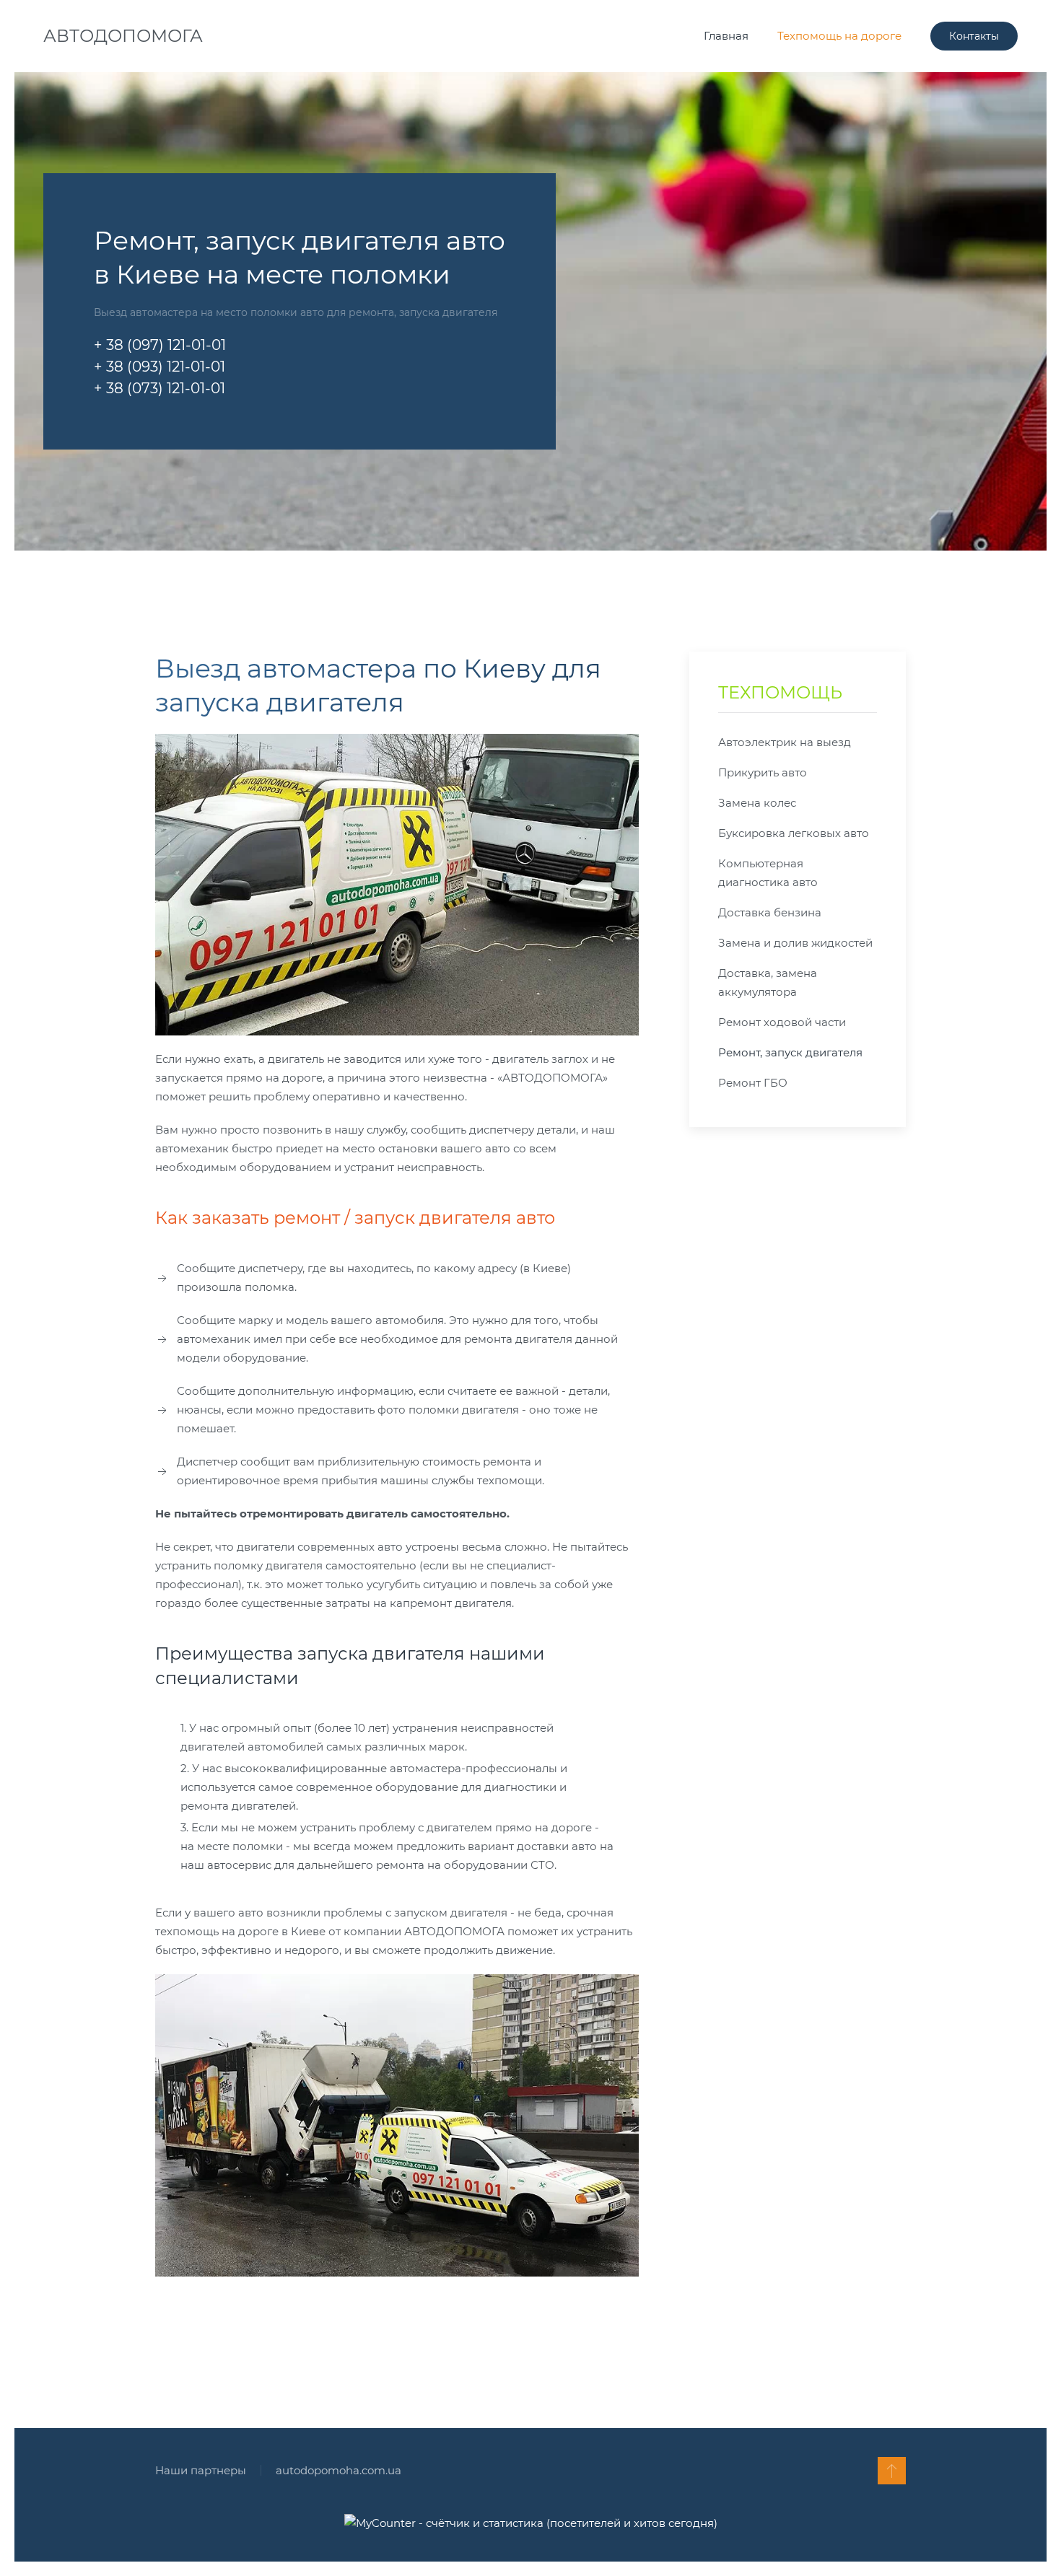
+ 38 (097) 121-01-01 (160, 345)
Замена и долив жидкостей (795, 943)
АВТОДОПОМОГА (123, 36)
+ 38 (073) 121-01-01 (160, 388)
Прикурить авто (763, 772)
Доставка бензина (770, 912)
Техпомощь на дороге (839, 36)
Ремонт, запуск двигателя (790, 1052)
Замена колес (757, 803)
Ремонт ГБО (753, 1083)
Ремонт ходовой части (782, 1022)
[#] (892, 2471)
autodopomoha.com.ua (339, 2470)
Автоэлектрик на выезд (785, 742)
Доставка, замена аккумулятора (768, 982)
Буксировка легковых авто (794, 833)
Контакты (974, 36)
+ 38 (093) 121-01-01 (160, 367)
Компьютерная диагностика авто (768, 873)
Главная (726, 36)
